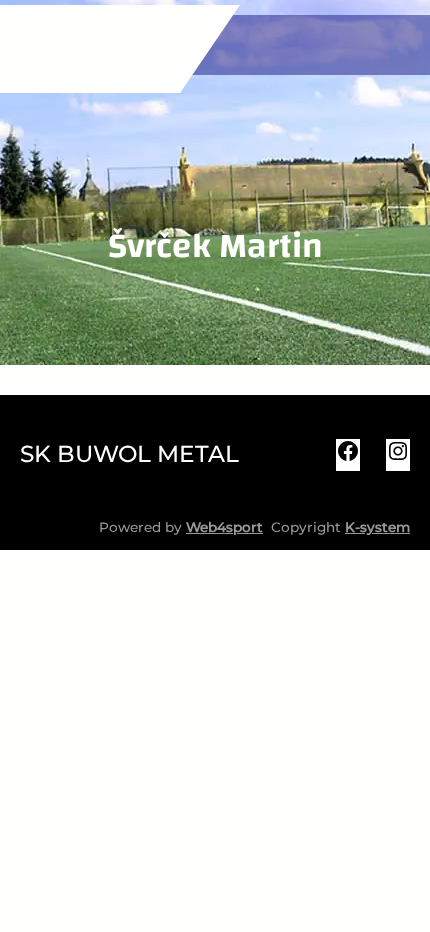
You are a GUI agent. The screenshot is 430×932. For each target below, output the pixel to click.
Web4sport (224, 527)
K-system (377, 527)
